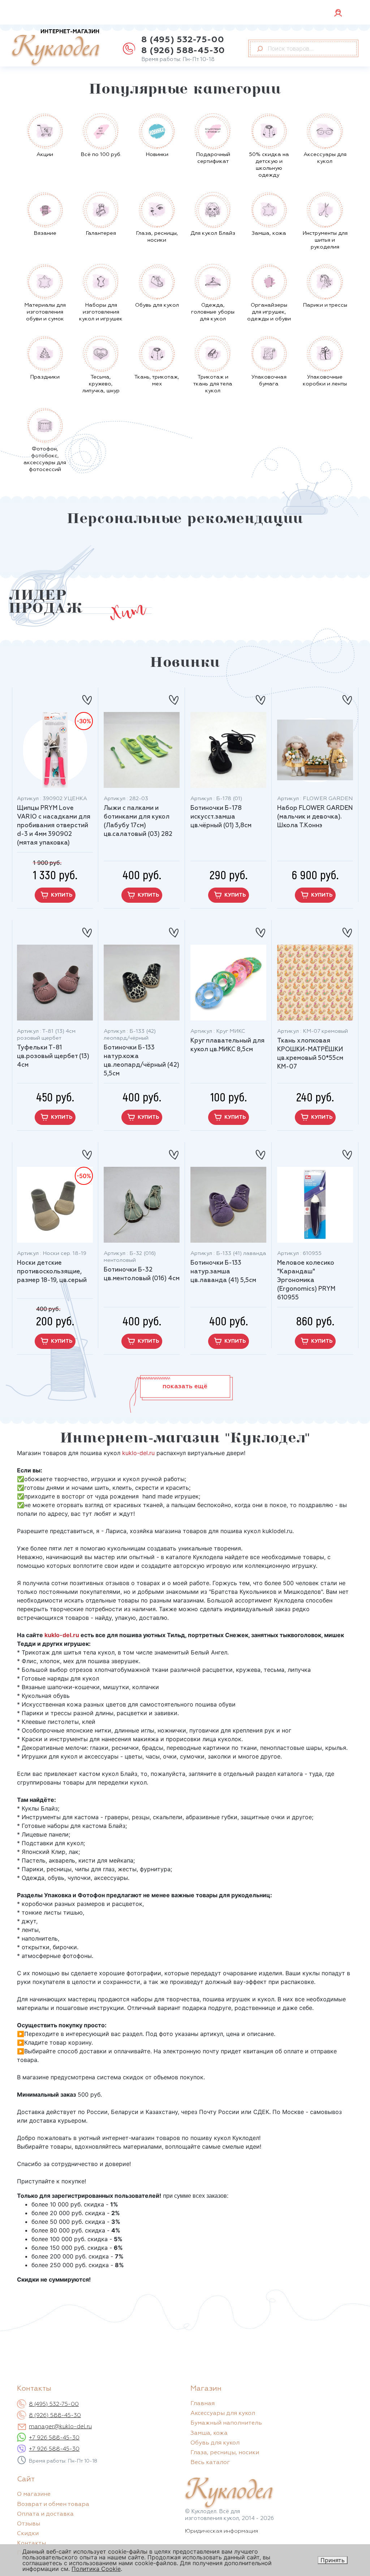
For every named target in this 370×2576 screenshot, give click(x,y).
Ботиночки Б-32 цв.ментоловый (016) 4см (142, 1274)
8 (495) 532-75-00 (183, 40)
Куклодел (55, 48)
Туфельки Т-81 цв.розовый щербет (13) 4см (53, 1056)
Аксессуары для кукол (223, 2413)
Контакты (31, 2543)
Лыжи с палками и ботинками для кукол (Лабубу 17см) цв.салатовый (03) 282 (138, 821)
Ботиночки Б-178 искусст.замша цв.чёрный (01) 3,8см (221, 817)
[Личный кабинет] (338, 12)
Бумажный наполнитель (226, 2423)
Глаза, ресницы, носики (225, 2453)
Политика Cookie (96, 2569)
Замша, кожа (209, 2433)
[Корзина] (353, 13)
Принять (333, 2560)
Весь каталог (210, 2463)
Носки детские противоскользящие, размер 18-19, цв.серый (52, 1272)
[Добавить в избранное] (87, 697)
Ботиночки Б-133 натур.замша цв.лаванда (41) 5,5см (223, 1272)
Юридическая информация (221, 2531)
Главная (203, 2404)
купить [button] (62, 895)
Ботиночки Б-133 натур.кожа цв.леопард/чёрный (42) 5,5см (141, 1061)
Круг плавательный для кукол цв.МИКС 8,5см (227, 1045)
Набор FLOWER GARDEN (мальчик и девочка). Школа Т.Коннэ (315, 817)
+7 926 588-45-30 (54, 2438)
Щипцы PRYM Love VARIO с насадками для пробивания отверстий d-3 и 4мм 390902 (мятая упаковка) (54, 826)
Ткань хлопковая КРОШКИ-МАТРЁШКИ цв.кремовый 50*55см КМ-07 (310, 1054)
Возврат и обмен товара (53, 2504)
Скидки (28, 2534)
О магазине (34, 2494)
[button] (185, 1386)
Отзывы (29, 2524)
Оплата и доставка (45, 2514)
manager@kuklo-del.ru (60, 2427)
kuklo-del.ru (138, 1453)
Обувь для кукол (215, 2443)
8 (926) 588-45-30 (183, 51)
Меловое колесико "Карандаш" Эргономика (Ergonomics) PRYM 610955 (306, 1280)
